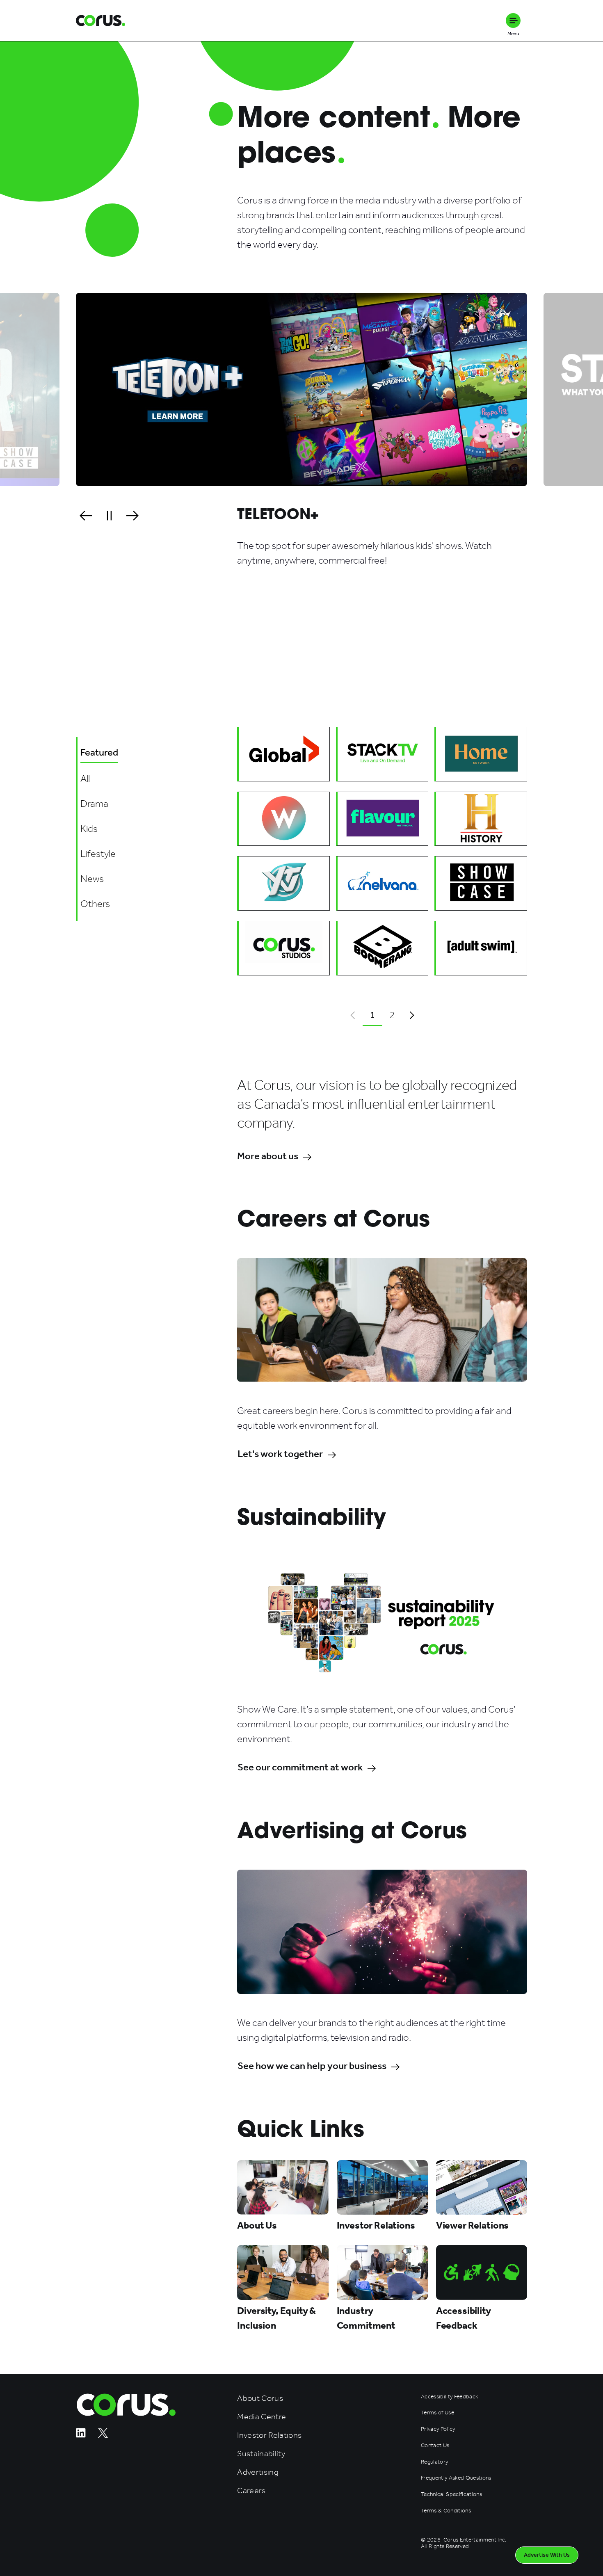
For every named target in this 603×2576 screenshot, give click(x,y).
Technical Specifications (451, 2494)
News (92, 879)
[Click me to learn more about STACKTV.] (383, 753)
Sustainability (261, 2454)
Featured (99, 752)
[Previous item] (86, 516)
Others (95, 904)
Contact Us (435, 2446)
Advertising (258, 2472)
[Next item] (132, 516)
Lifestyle (98, 854)
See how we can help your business (312, 2066)
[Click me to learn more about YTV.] (284, 883)
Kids (89, 829)
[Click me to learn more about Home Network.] (481, 753)
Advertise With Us (547, 2555)
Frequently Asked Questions (456, 2478)
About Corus (260, 2398)
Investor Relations (269, 2435)
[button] (513, 21)
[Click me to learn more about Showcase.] (481, 883)
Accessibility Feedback (449, 2397)
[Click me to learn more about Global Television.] (284, 753)
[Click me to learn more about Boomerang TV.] (383, 947)
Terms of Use (437, 2413)
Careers (251, 2490)
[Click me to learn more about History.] (481, 818)
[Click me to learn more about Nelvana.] (383, 883)
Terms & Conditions (446, 2511)
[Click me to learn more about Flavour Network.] (383, 818)
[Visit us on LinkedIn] (81, 2436)
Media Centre (262, 2417)
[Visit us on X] (103, 2436)
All (85, 779)
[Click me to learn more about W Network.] (284, 818)
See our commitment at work (300, 1767)
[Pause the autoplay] (109, 516)
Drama (94, 804)
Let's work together (280, 1454)
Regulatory (434, 2462)
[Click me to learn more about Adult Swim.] (481, 947)
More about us (268, 1156)
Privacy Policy (438, 2429)
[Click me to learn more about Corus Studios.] (284, 947)
